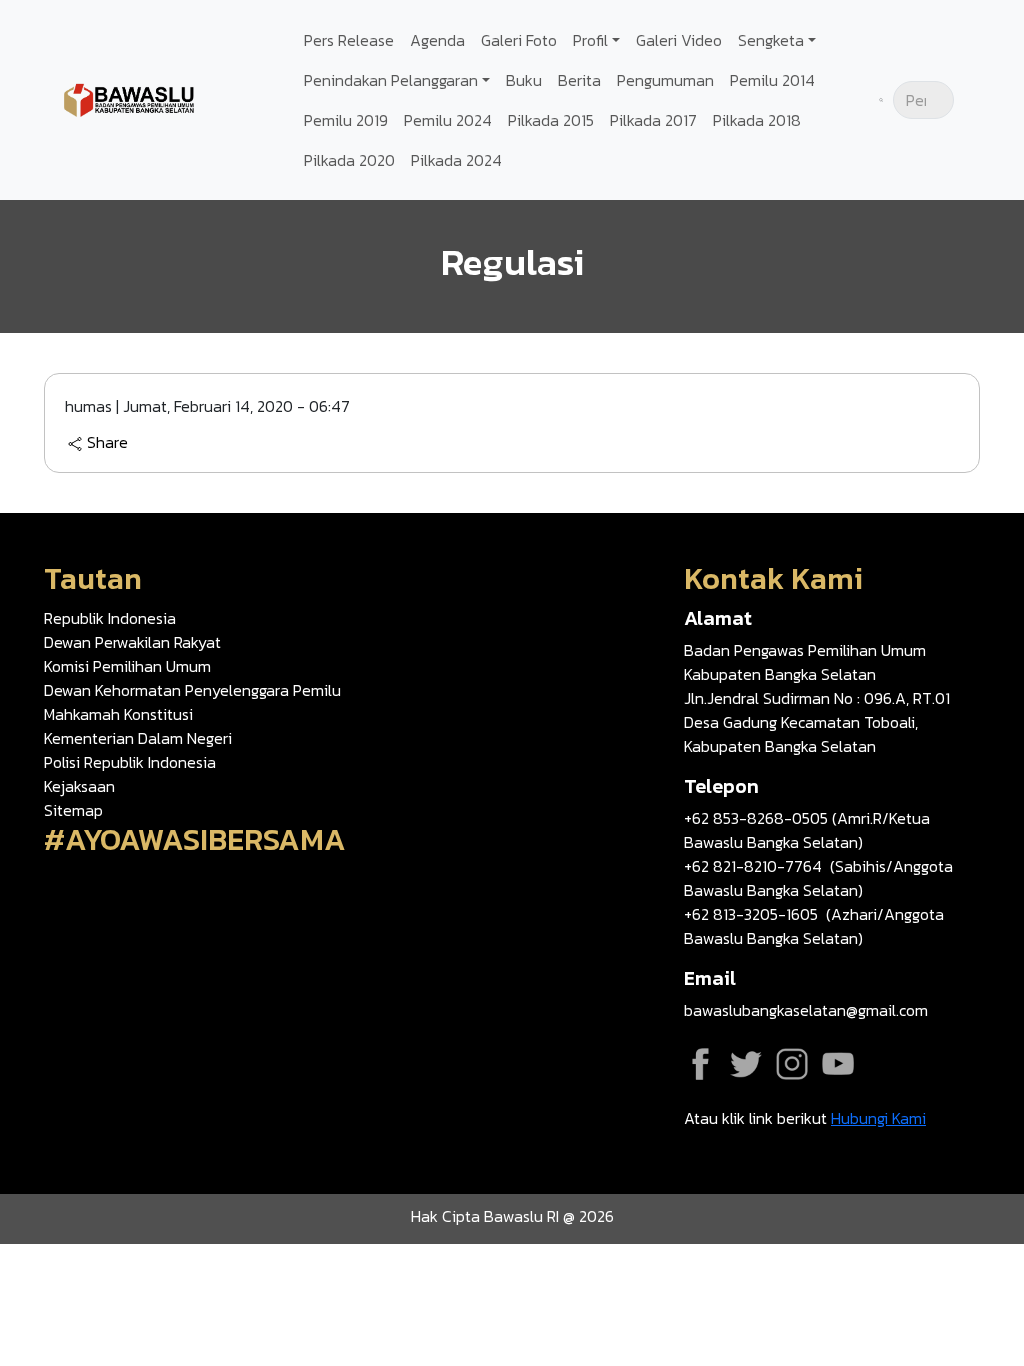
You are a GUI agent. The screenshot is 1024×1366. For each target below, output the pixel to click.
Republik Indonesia (110, 618)
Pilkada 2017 (653, 120)
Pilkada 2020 (349, 160)
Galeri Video (679, 40)
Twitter (746, 1064)
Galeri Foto (519, 40)
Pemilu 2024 (448, 120)
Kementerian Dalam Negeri (138, 738)
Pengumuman (665, 80)
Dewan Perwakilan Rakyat (132, 642)
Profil (590, 40)
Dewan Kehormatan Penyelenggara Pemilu (192, 690)
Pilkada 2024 (456, 160)
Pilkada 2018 (757, 120)
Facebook (700, 1064)
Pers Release (349, 40)
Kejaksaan (79, 786)
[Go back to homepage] (130, 98)
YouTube (838, 1064)
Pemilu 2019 (346, 120)
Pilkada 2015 (551, 120)
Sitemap (73, 810)
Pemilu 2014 (772, 80)
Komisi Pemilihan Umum (127, 666)
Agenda (437, 40)
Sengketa (771, 40)
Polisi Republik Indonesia (130, 762)
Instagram (792, 1064)
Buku (524, 80)
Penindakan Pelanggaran (391, 80)
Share (107, 443)
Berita (579, 80)
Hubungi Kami (878, 1118)
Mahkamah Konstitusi (118, 714)
